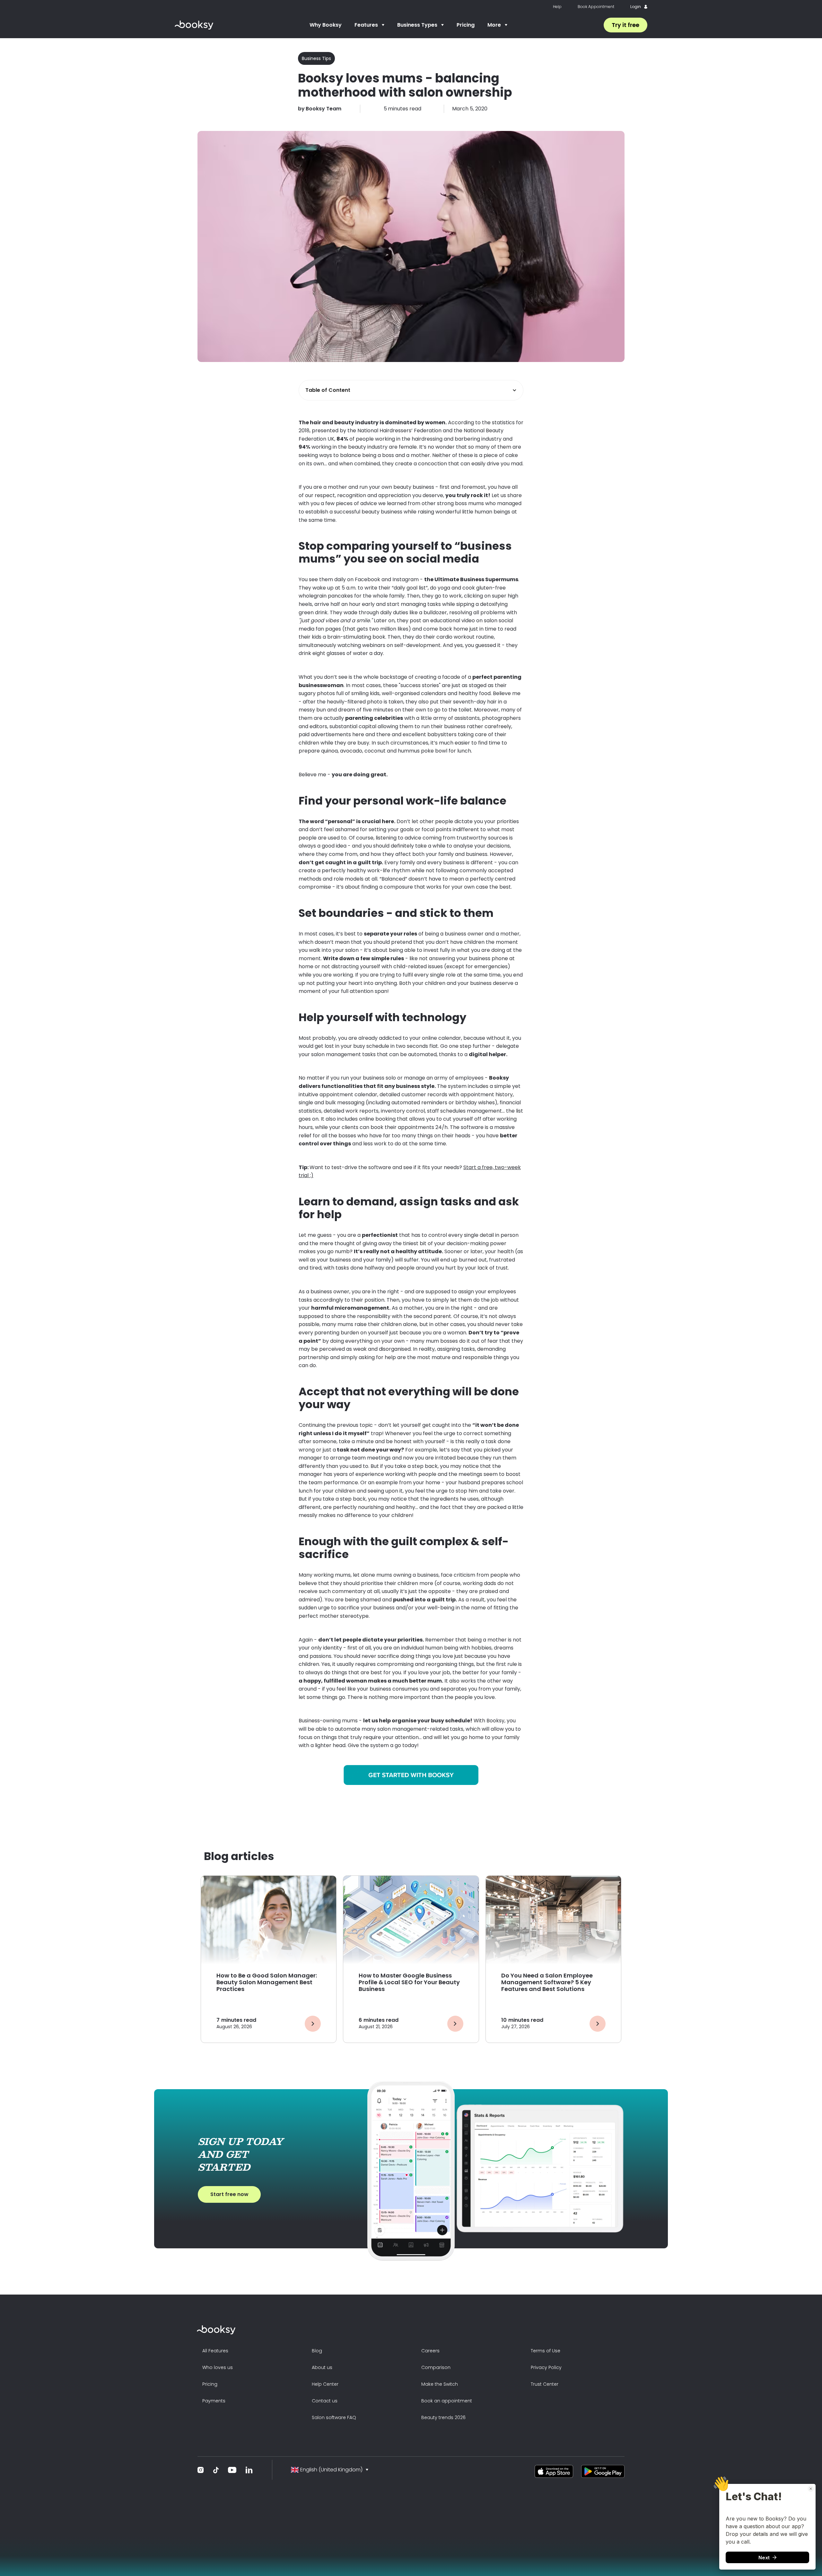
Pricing (466, 25)
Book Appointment (596, 7)
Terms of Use (546, 2351)
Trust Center (545, 2384)
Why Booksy (326, 25)
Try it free (625, 25)
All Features (215, 2351)
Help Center (325, 2384)
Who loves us (218, 2367)
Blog (317, 2351)
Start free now (229, 2194)
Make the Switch (440, 2384)
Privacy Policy (546, 2367)
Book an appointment (447, 2401)
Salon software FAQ (334, 2417)
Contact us (325, 2401)
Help (557, 7)
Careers (430, 2351)
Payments (214, 2401)
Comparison (436, 2367)
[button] (369, 25)
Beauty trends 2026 (443, 2417)
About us (322, 2367)
